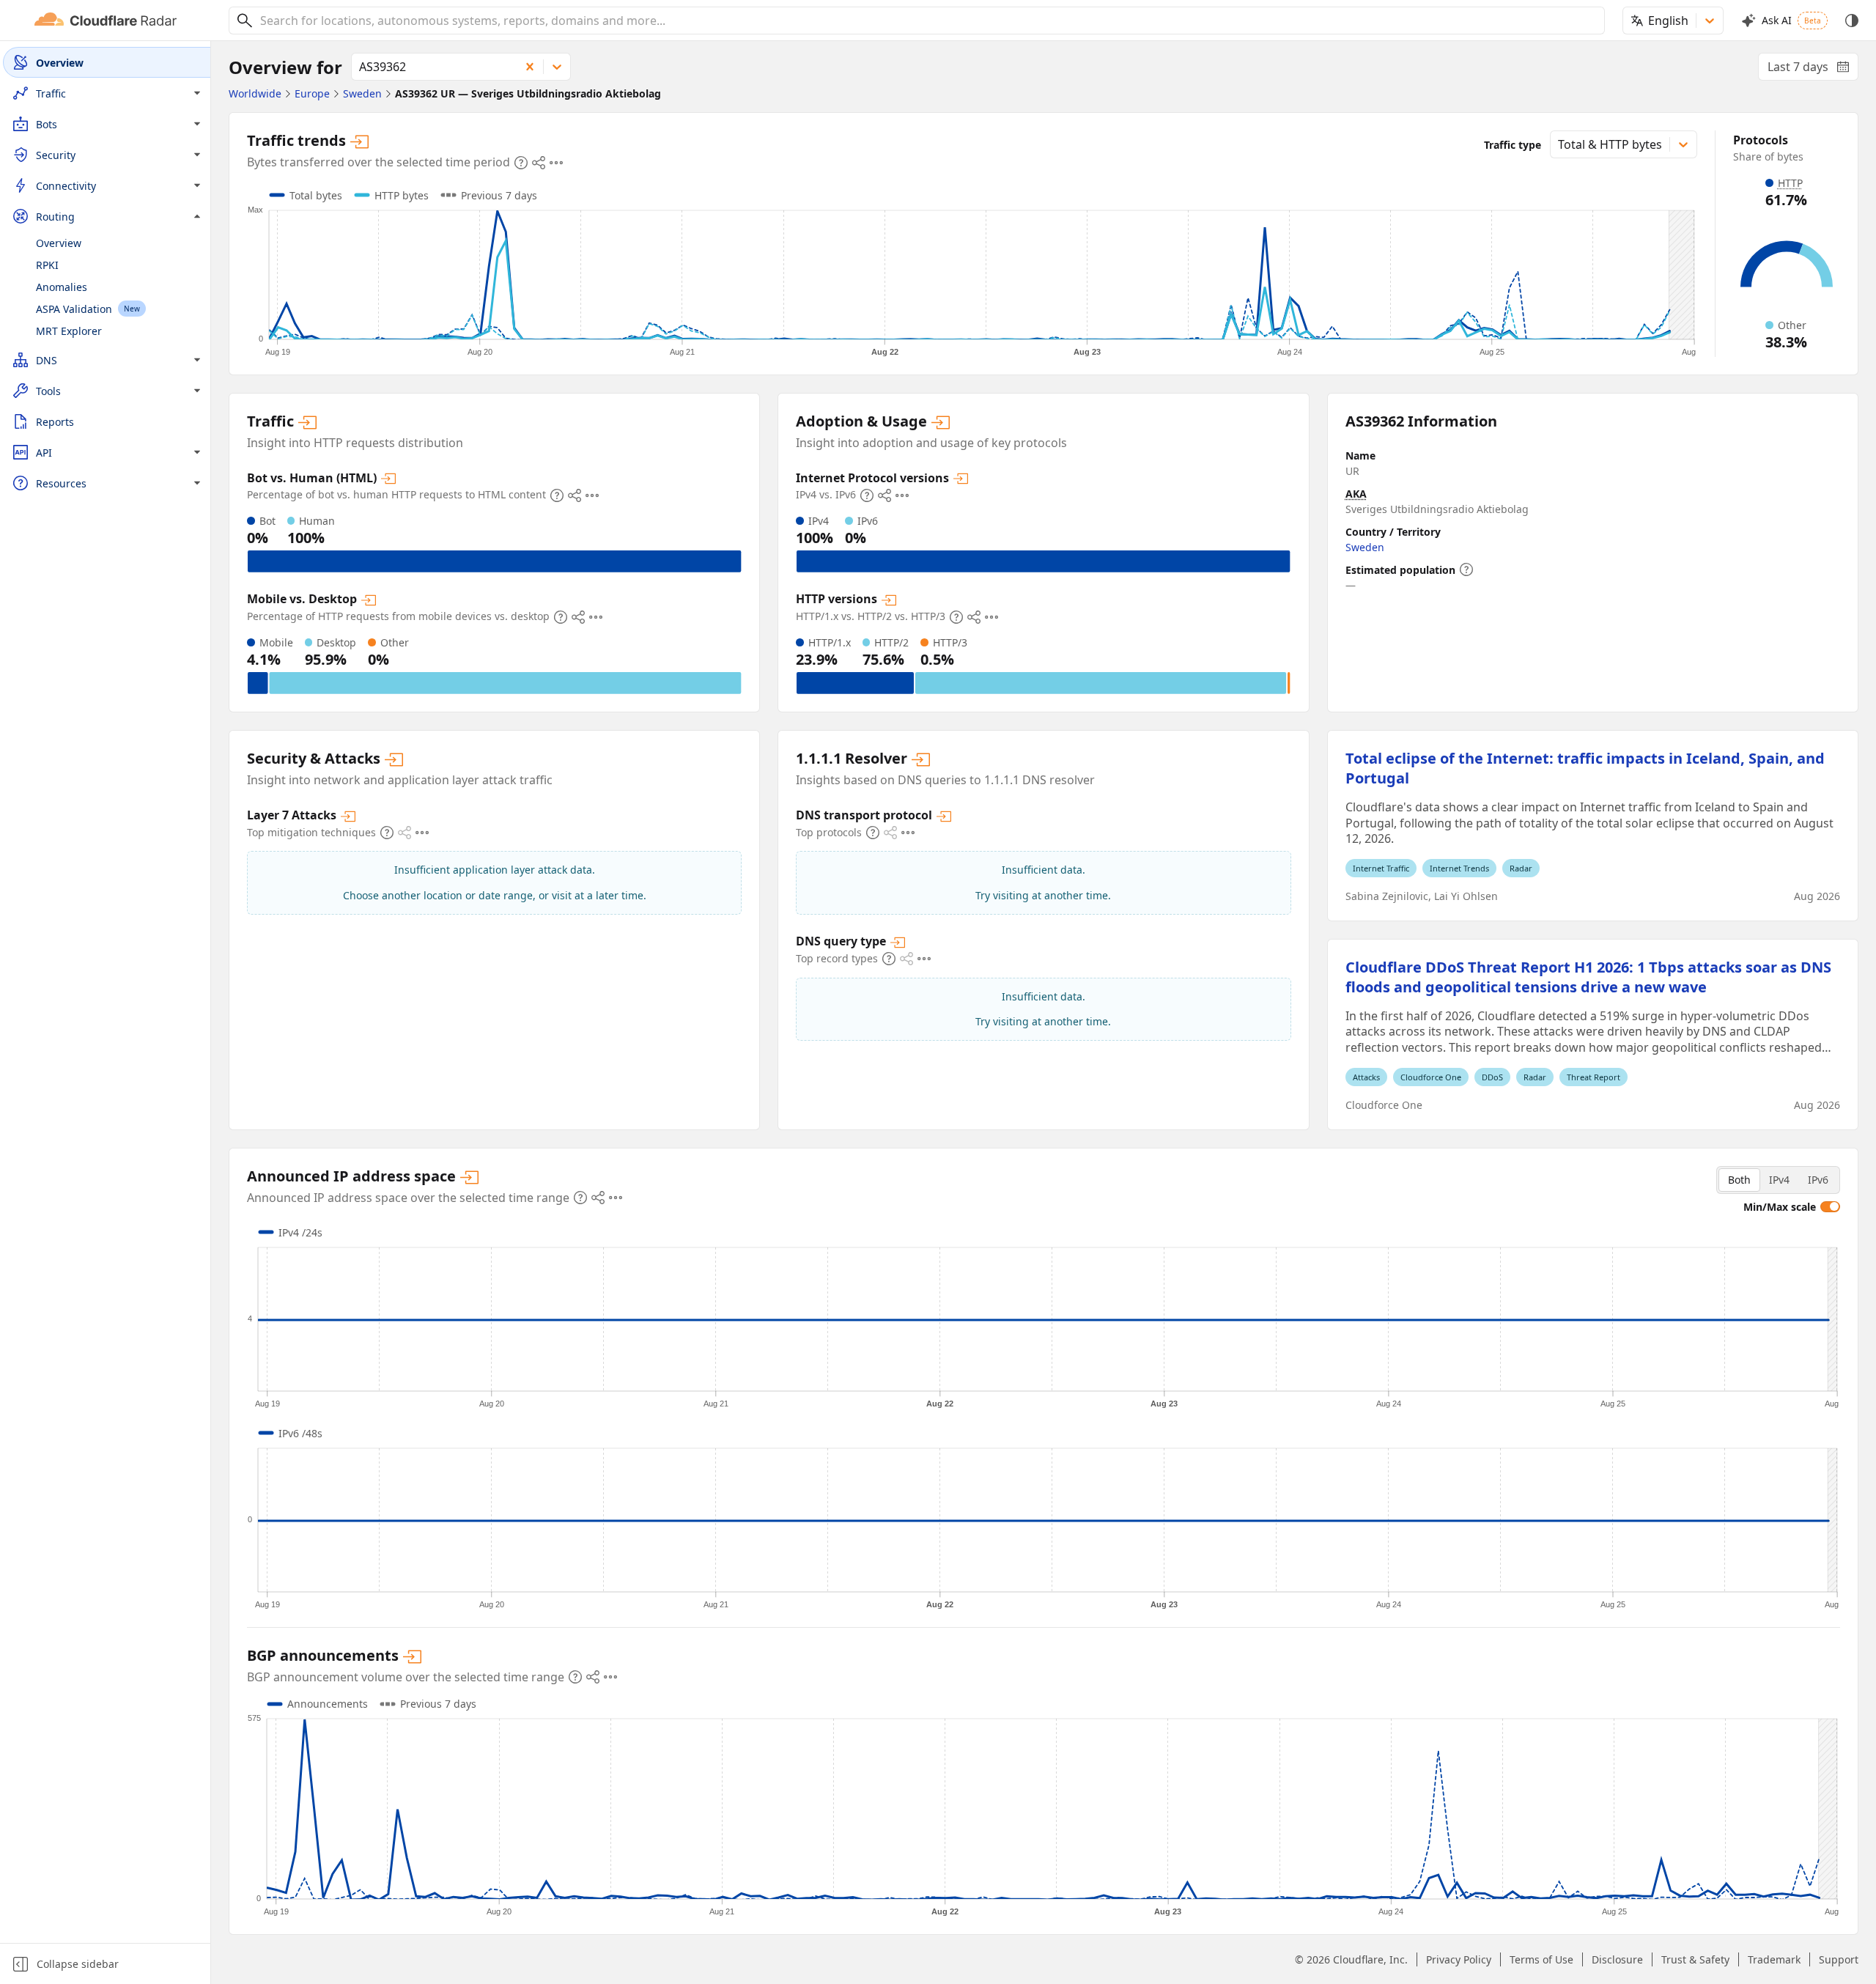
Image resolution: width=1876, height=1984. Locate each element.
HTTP (1790, 183)
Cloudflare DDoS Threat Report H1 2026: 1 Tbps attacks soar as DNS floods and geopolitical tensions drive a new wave (1588, 977)
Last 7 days (1813, 70)
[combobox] (927, 21)
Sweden (1365, 547)
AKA (1356, 494)
